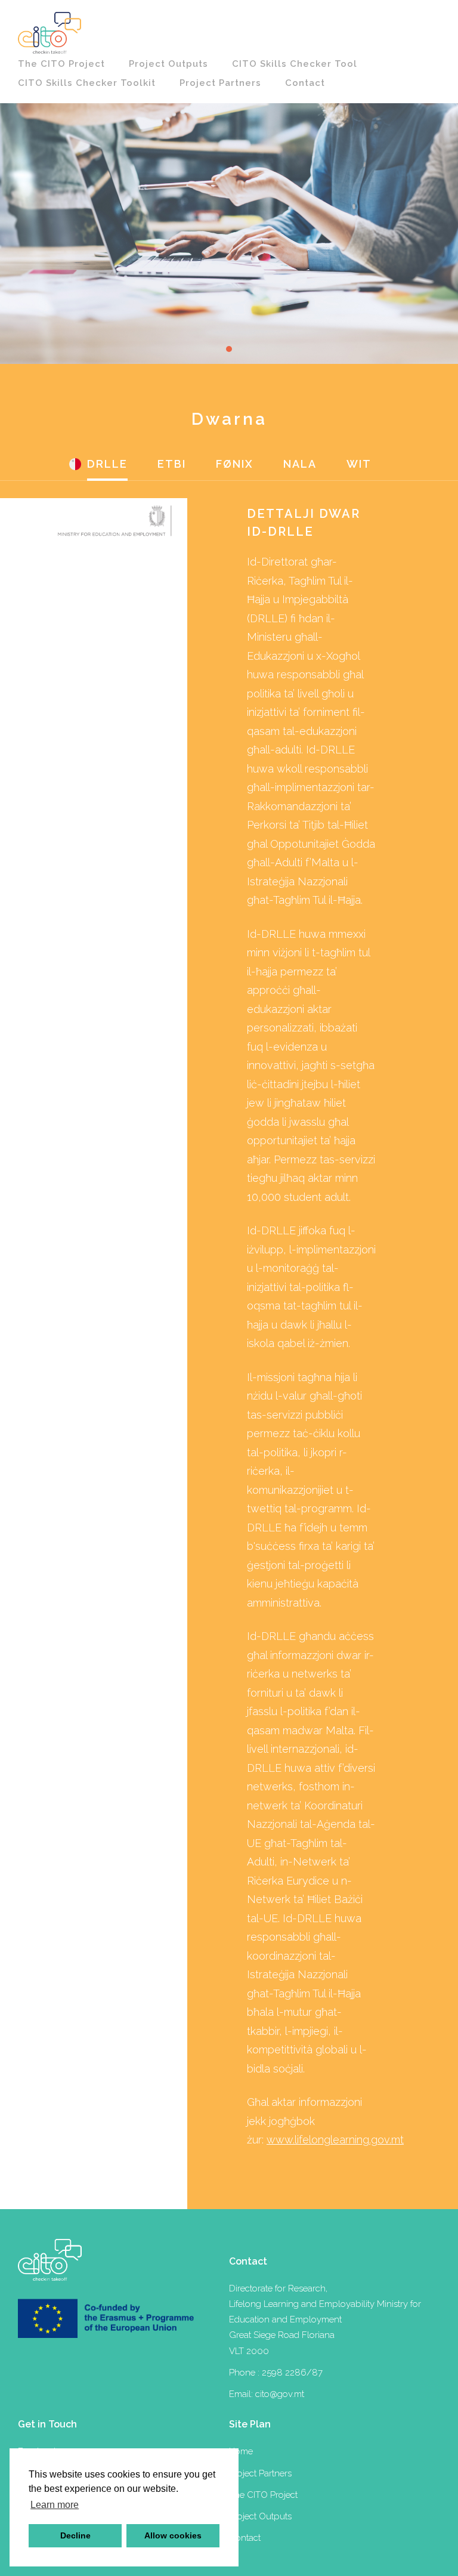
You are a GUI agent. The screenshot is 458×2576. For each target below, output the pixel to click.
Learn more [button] (55, 2505)
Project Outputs (168, 64)
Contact (305, 83)
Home (241, 2451)
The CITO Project (61, 64)
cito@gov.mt (280, 2394)
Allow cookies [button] (173, 2535)
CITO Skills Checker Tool (295, 64)
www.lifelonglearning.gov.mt (335, 2140)
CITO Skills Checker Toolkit (87, 83)
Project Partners (220, 83)
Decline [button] (75, 2535)
